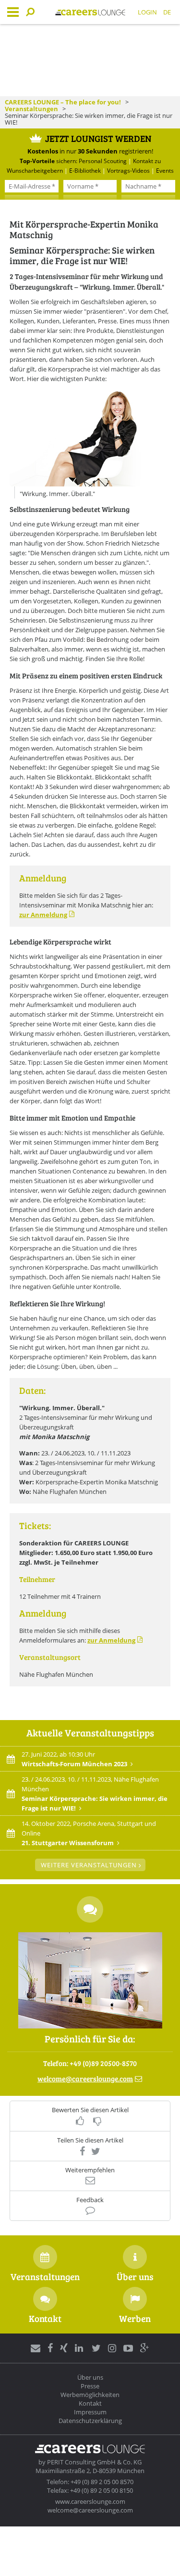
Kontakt (90, 2403)
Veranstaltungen (31, 109)
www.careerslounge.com (90, 2501)
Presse (90, 2386)
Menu (13, 12)
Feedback (90, 2200)
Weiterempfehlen (90, 2170)
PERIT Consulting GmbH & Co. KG (94, 2462)
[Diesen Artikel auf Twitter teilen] (96, 2151)
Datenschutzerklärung (90, 2421)
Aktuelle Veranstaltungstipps (90, 1733)
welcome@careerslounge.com (90, 2510)
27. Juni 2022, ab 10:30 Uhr (74, 1759)
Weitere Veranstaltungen (89, 1865)
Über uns (90, 2377)
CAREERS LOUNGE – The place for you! (63, 102)
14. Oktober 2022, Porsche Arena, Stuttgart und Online (89, 1833)
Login (147, 12)
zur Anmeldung (43, 915)
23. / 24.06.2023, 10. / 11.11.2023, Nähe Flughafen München (95, 1794)
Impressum (90, 2412)
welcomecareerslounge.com (85, 2079)
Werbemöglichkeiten (90, 2395)
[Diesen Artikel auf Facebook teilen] (82, 2151)
